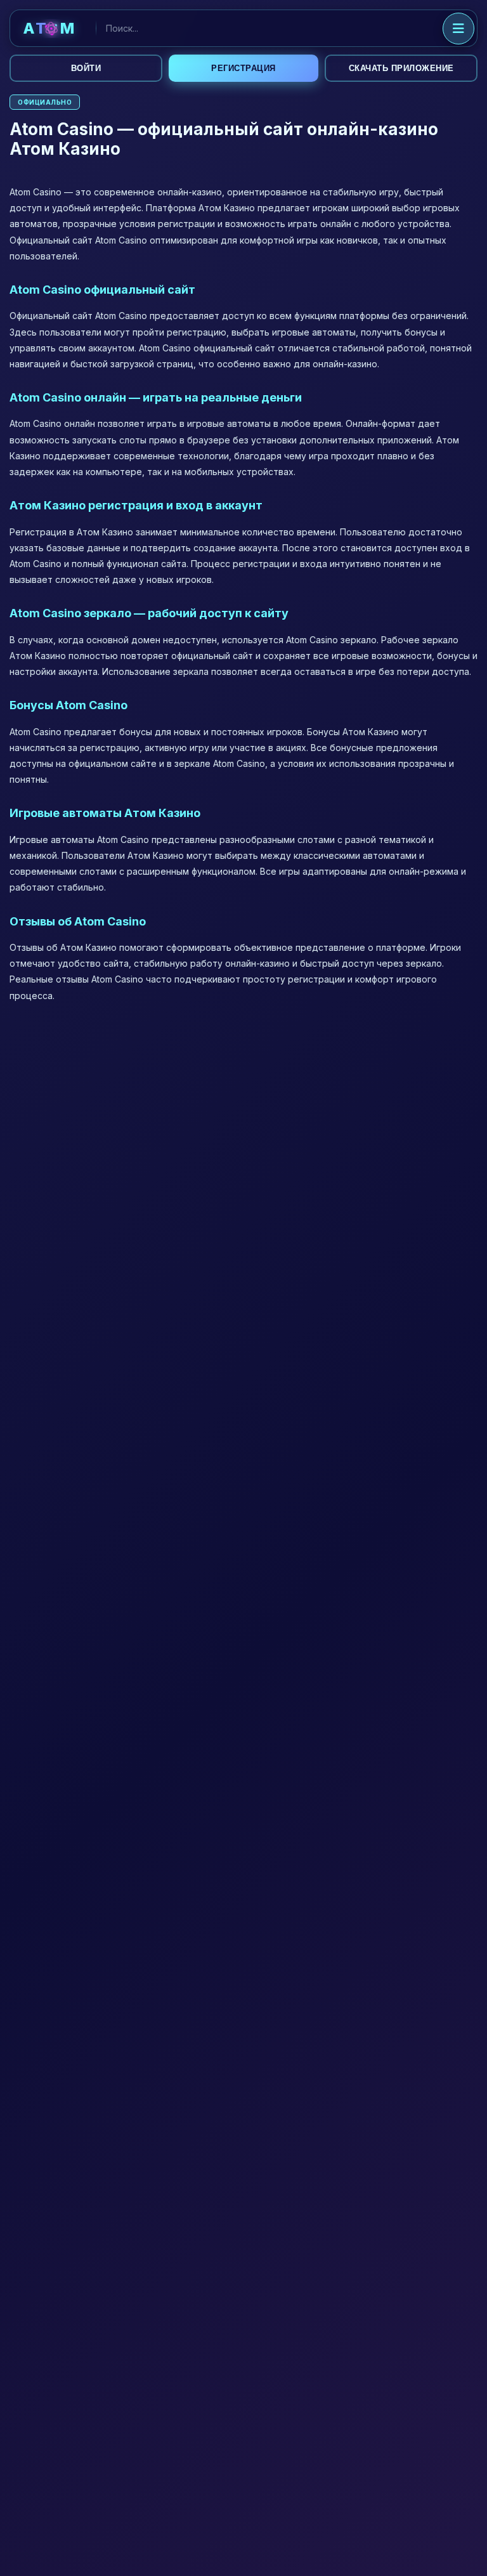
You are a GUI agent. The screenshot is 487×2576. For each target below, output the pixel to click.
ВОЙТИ (86, 68)
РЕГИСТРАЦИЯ (243, 68)
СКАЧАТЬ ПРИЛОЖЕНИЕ (401, 68)
